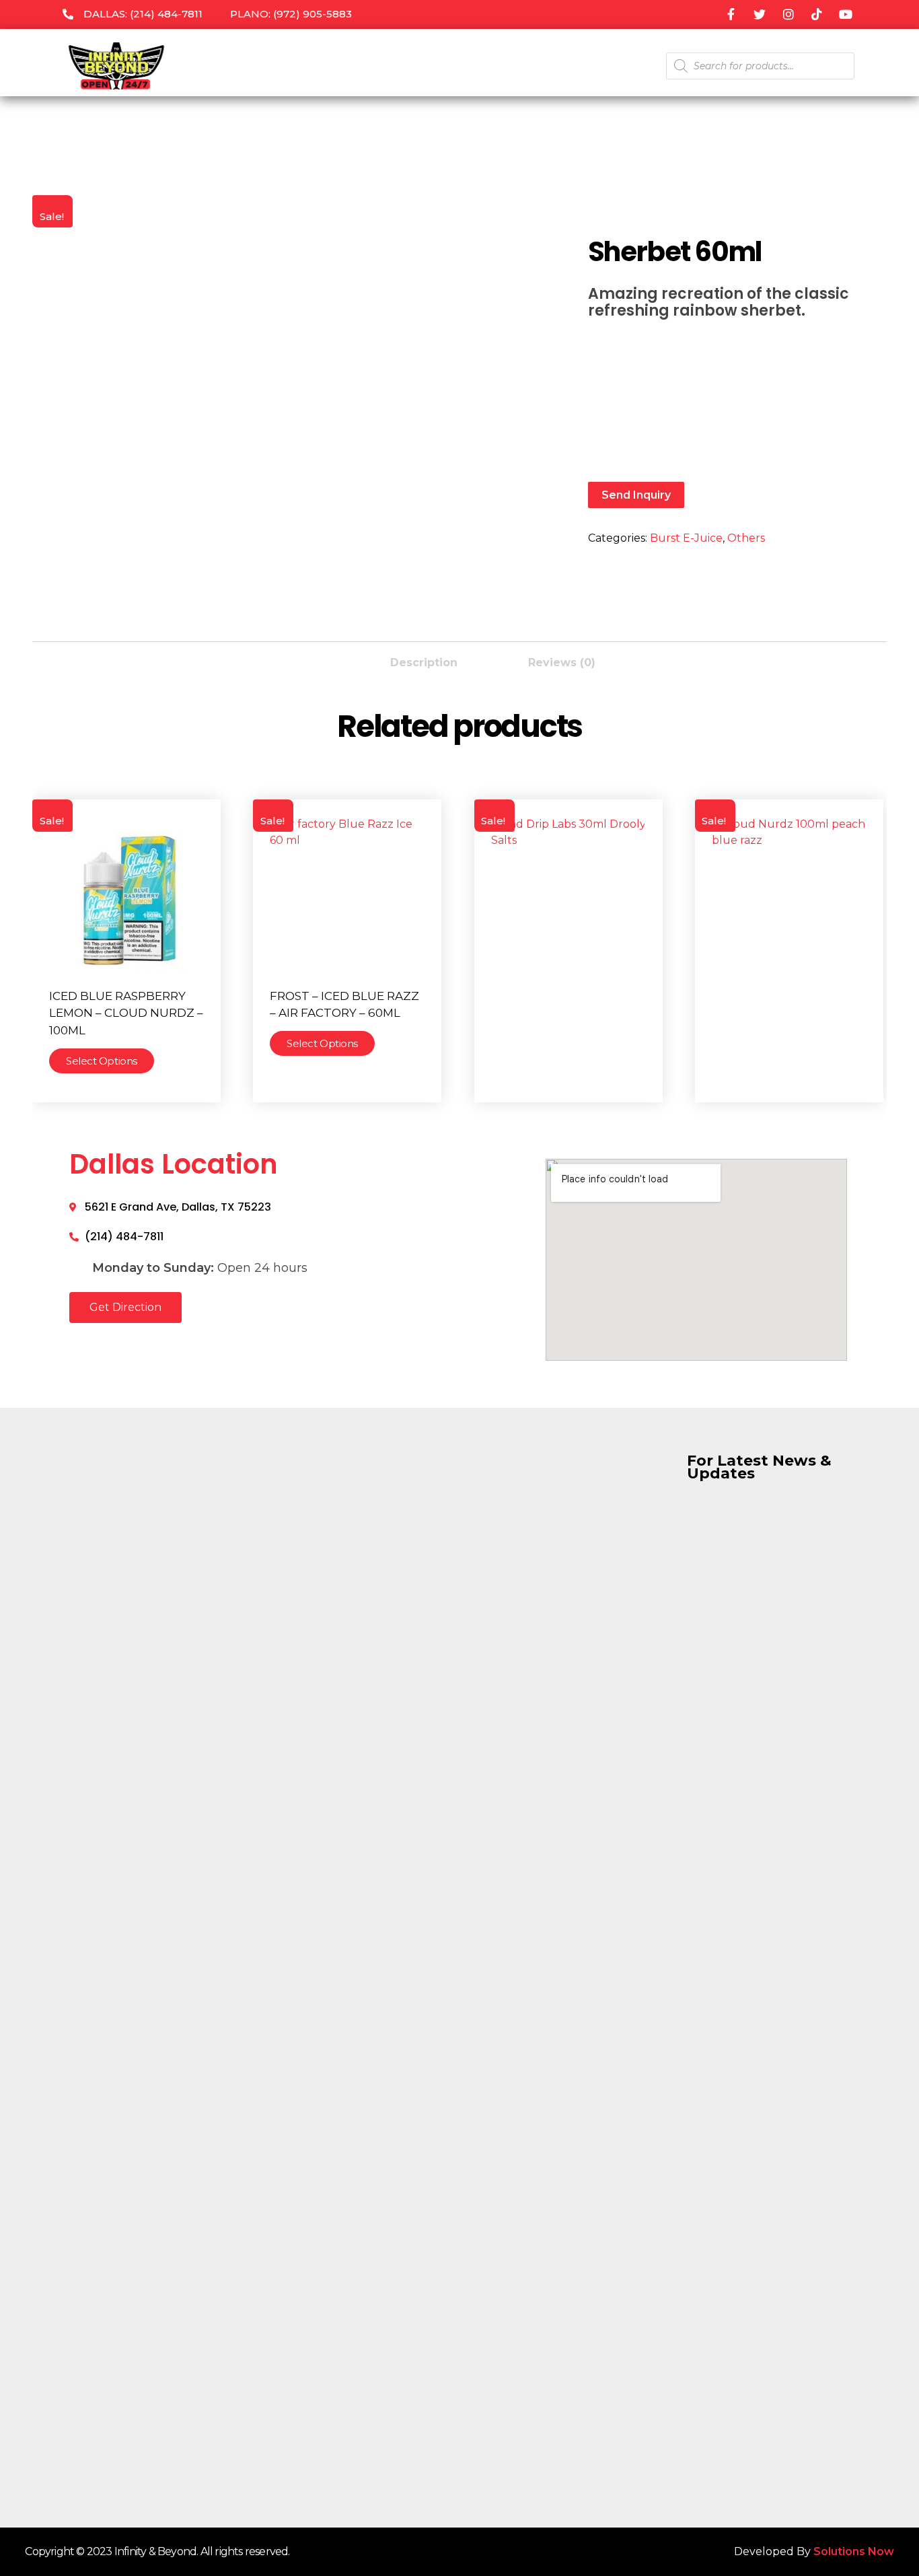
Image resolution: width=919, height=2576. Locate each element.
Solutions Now (854, 2551)
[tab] (424, 659)
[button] (125, 1308)
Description (424, 663)
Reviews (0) (562, 663)
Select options (102, 1061)
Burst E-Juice (686, 538)
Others (746, 538)
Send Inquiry (636, 495)
